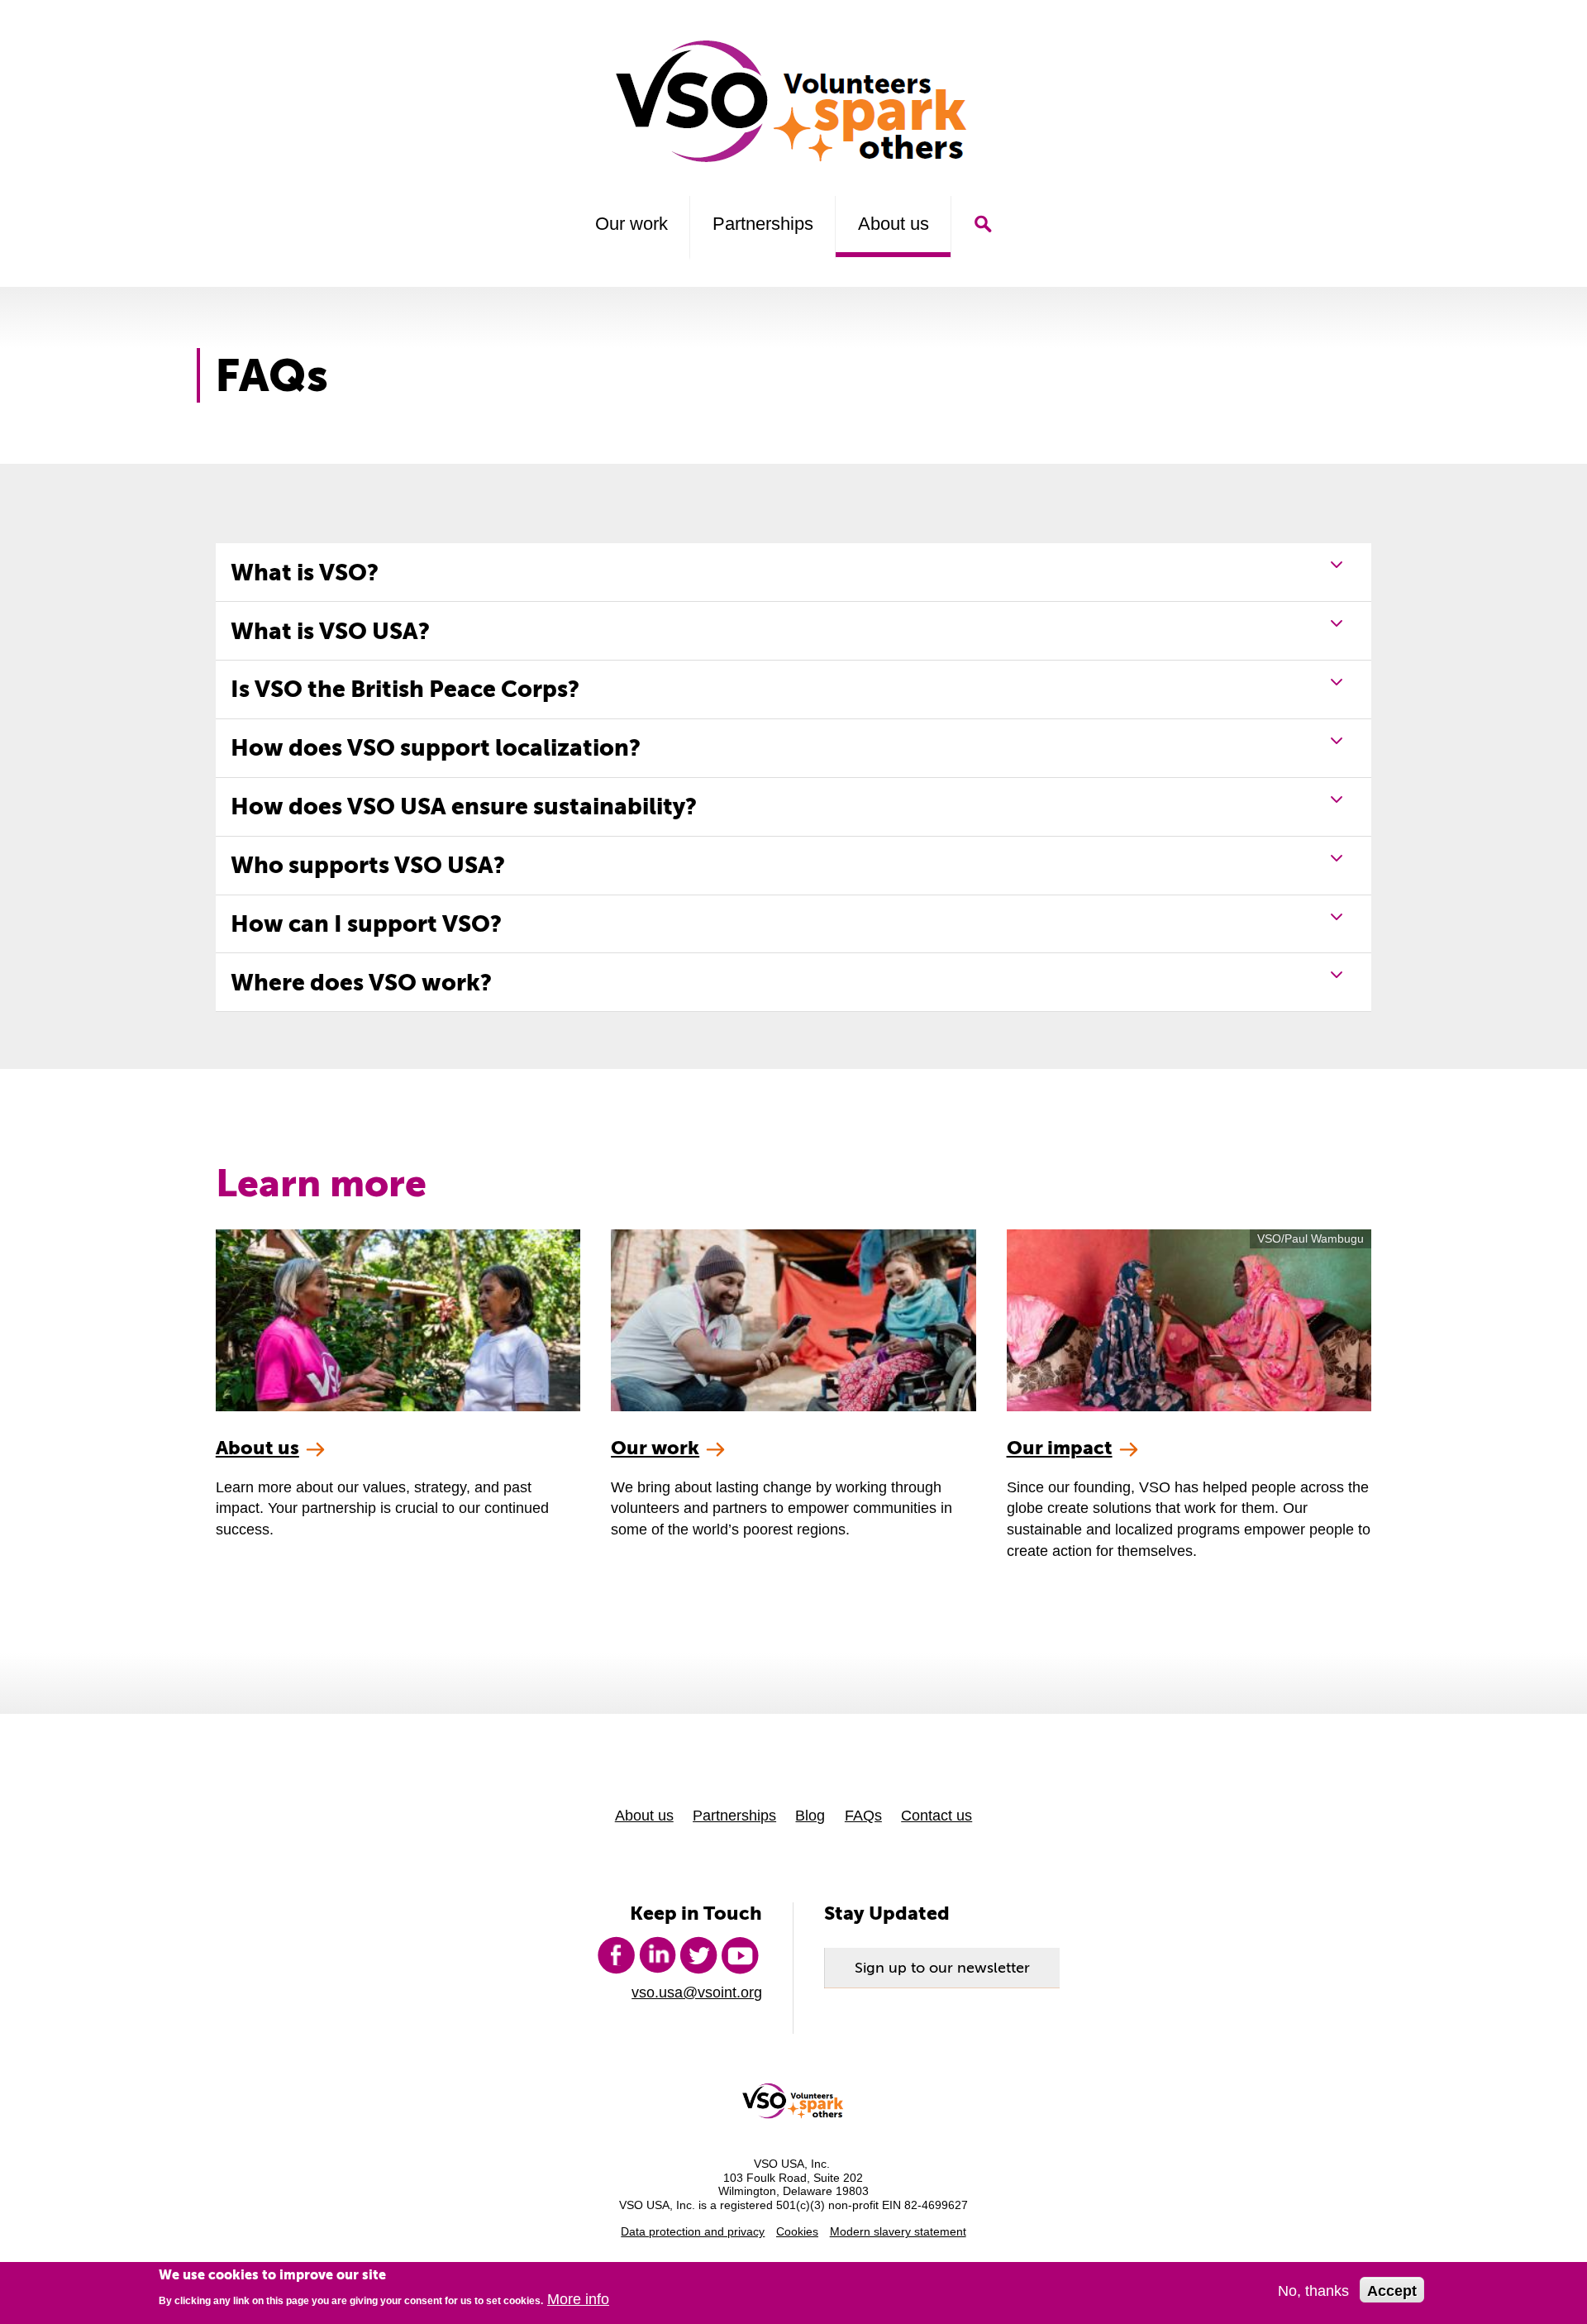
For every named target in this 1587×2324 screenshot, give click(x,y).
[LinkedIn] (657, 1955)
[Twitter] (698, 1955)
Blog (810, 1815)
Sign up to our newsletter (942, 1968)
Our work (631, 224)
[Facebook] (616, 1955)
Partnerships (763, 224)
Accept (1392, 2291)
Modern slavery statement (898, 2232)
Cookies (797, 2232)
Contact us (936, 1815)
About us (894, 224)
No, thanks (1313, 2291)
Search (982, 224)
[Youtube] (740, 1955)
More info (578, 2300)
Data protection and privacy (693, 2232)
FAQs (863, 1815)
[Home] (794, 101)
